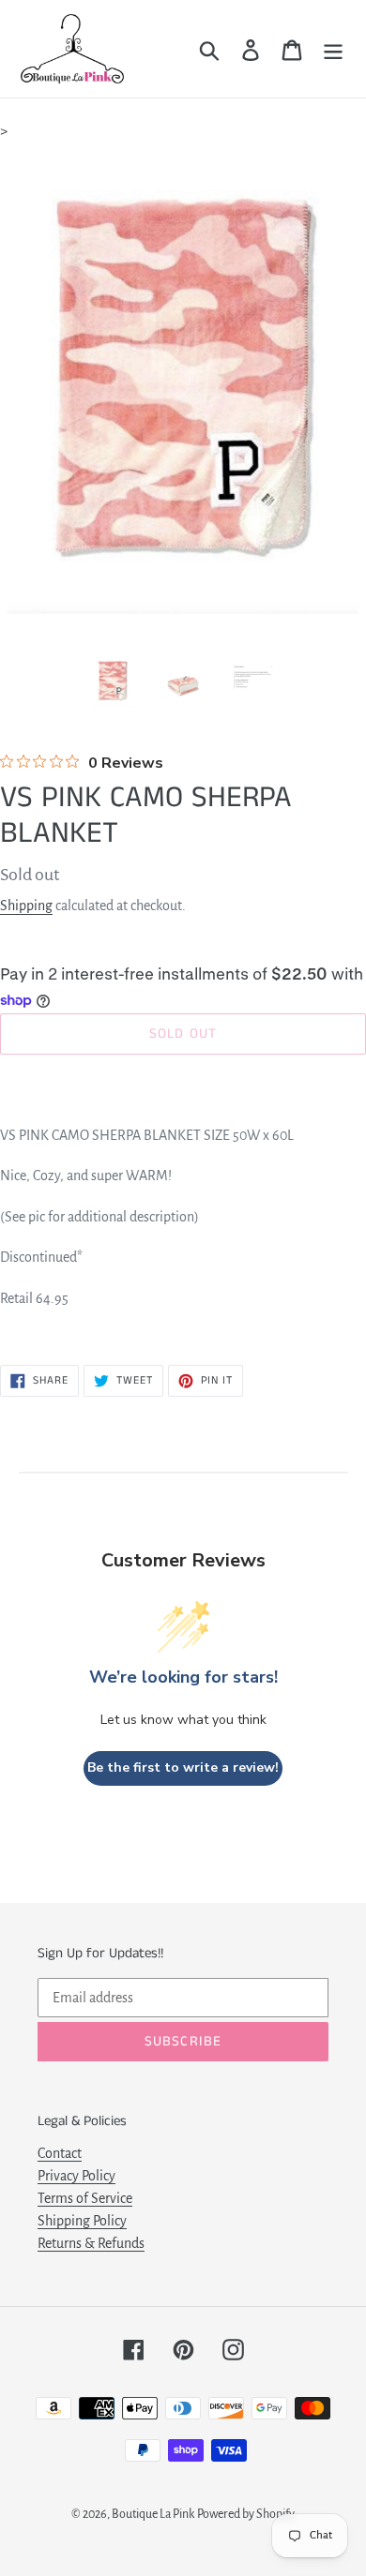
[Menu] (333, 49)
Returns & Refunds (91, 2243)
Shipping (26, 906)
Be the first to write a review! (183, 1767)
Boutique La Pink (153, 2514)
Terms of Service (85, 2198)
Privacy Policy (76, 2176)
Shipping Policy (82, 2221)
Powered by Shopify (246, 2514)
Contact (60, 2153)
